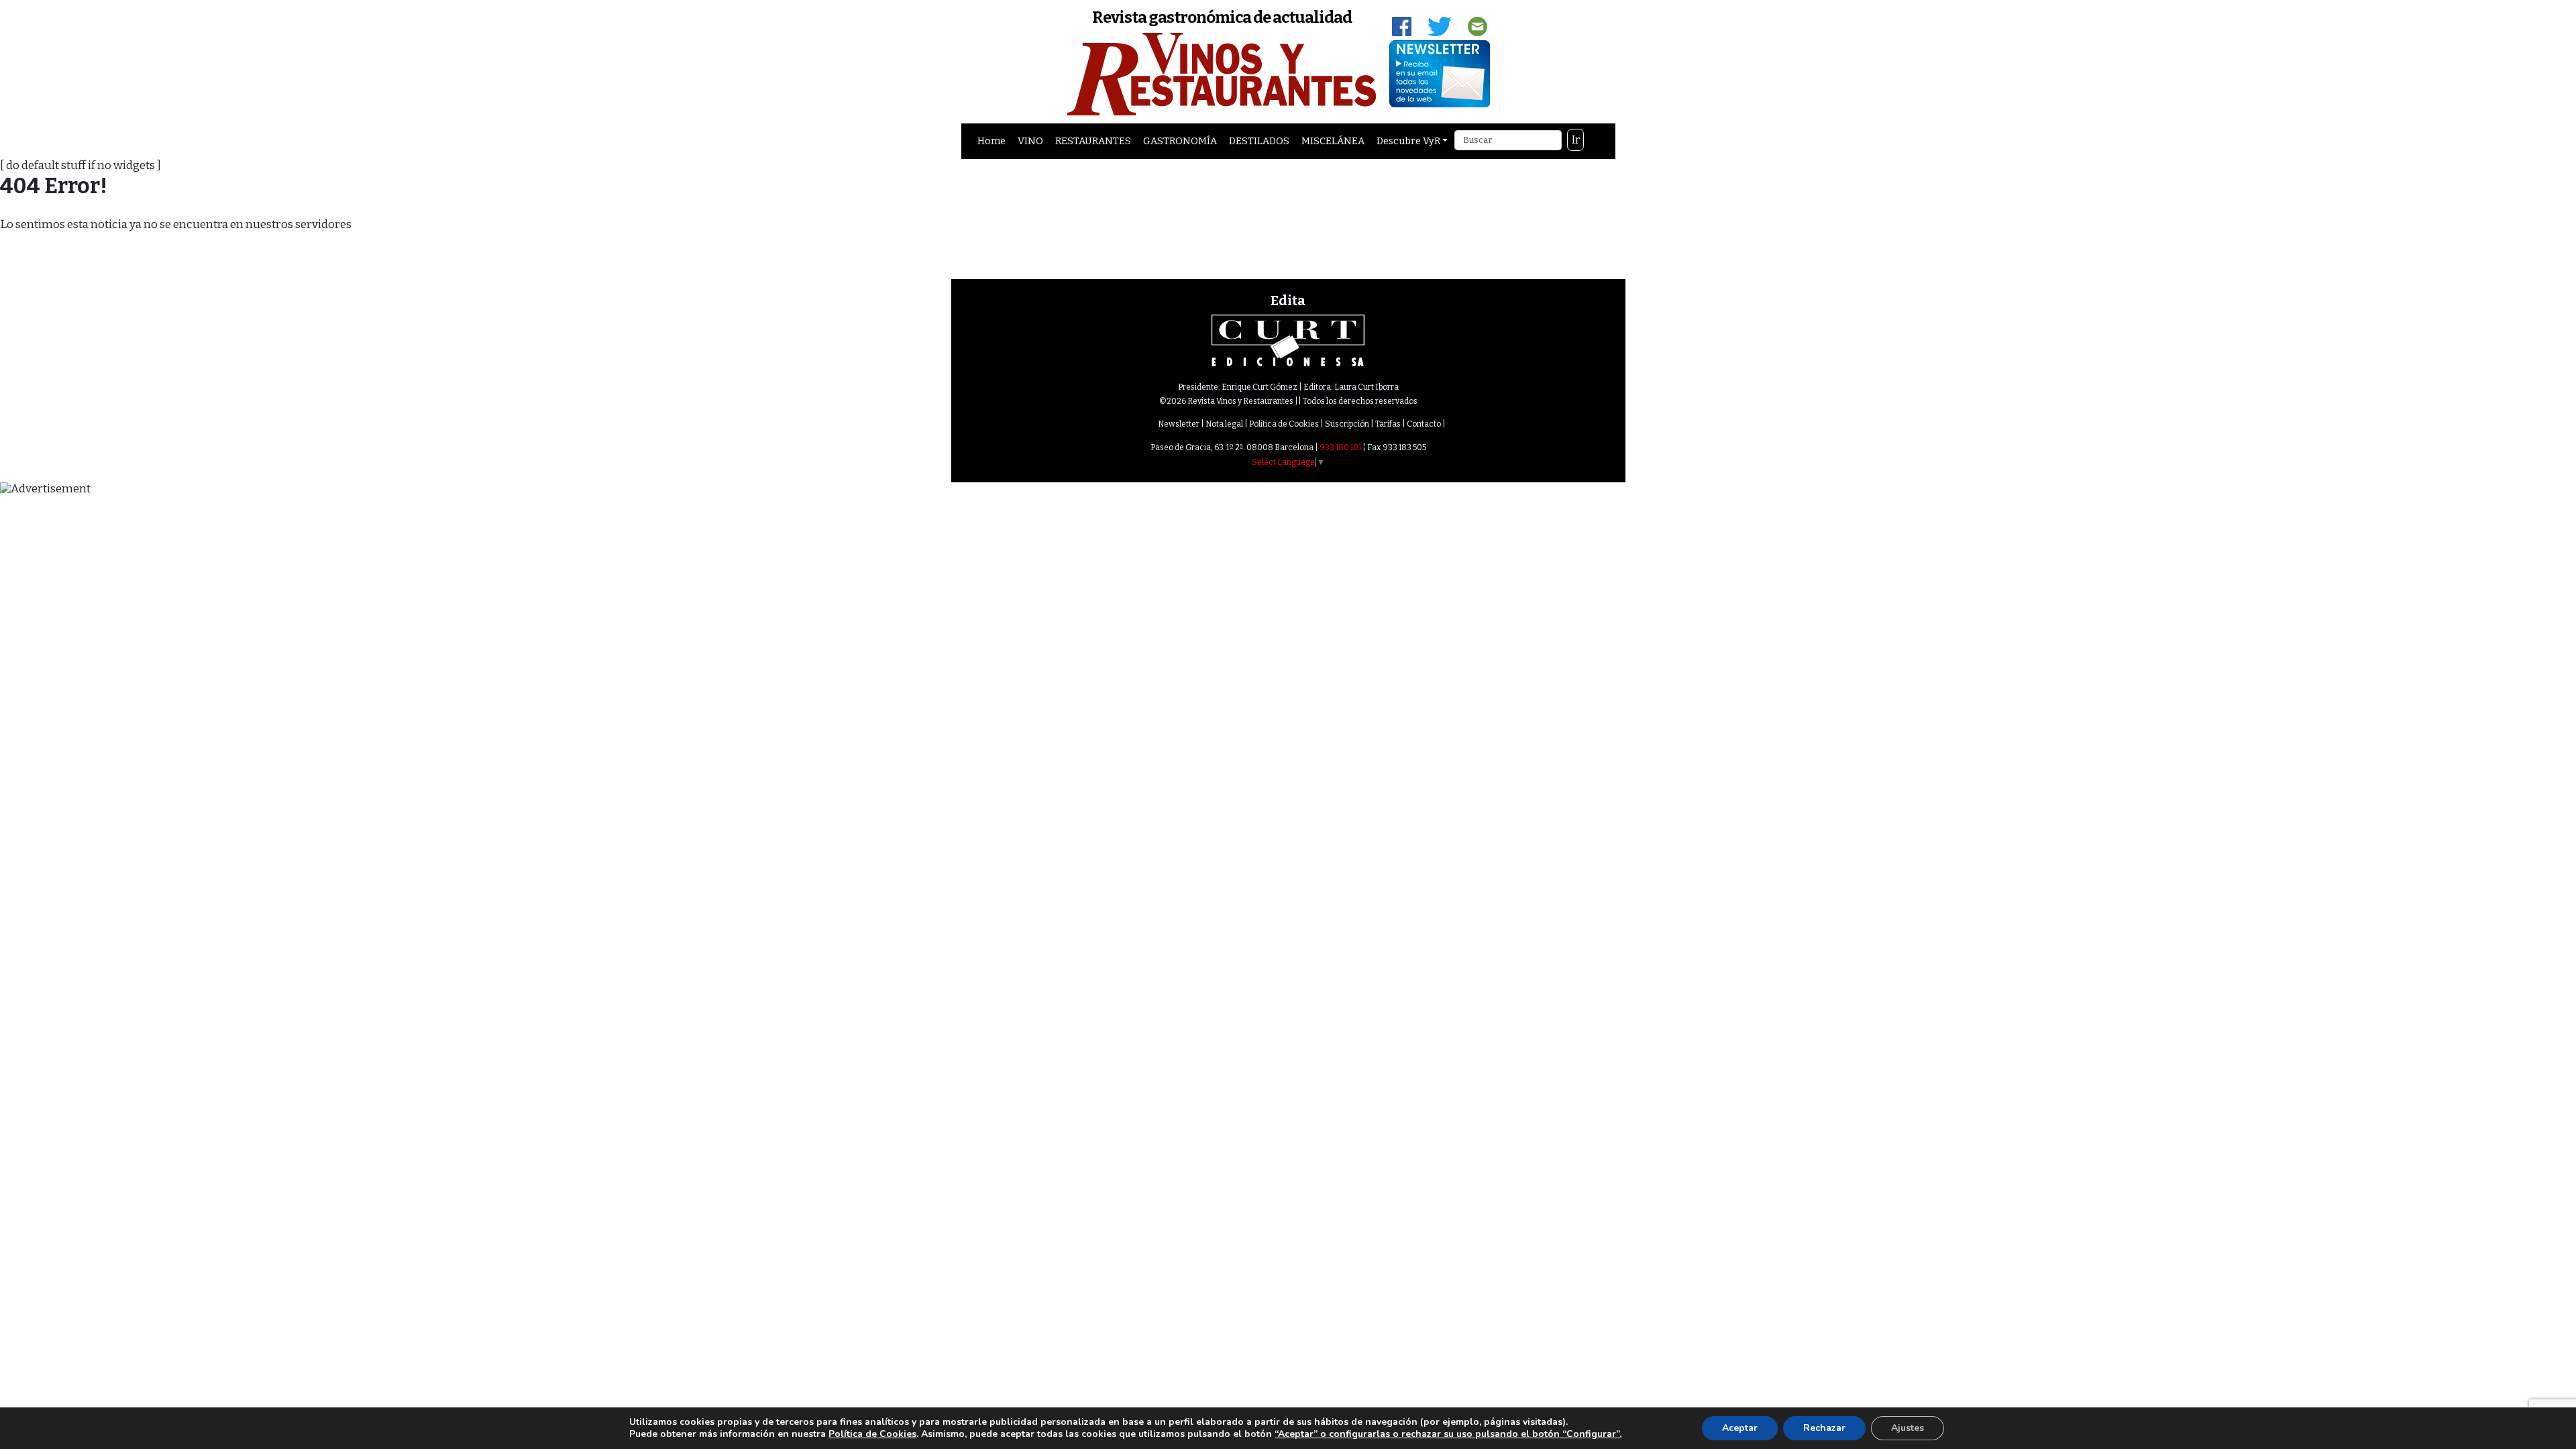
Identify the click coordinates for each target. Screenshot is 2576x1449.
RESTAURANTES (1093, 141)
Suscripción (1347, 424)
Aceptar (1740, 1428)
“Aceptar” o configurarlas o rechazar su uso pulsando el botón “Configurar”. (1448, 1434)
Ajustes (1908, 1428)
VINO (1030, 141)
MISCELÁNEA (1333, 141)
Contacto (1424, 424)
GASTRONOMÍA (1180, 141)
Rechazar (1824, 1428)
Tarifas (1388, 424)
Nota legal (1224, 424)
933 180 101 (1340, 447)
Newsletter (1179, 424)
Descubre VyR (1408, 141)
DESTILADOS (1259, 141)
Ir (1576, 140)
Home (991, 141)
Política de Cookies (1284, 424)
